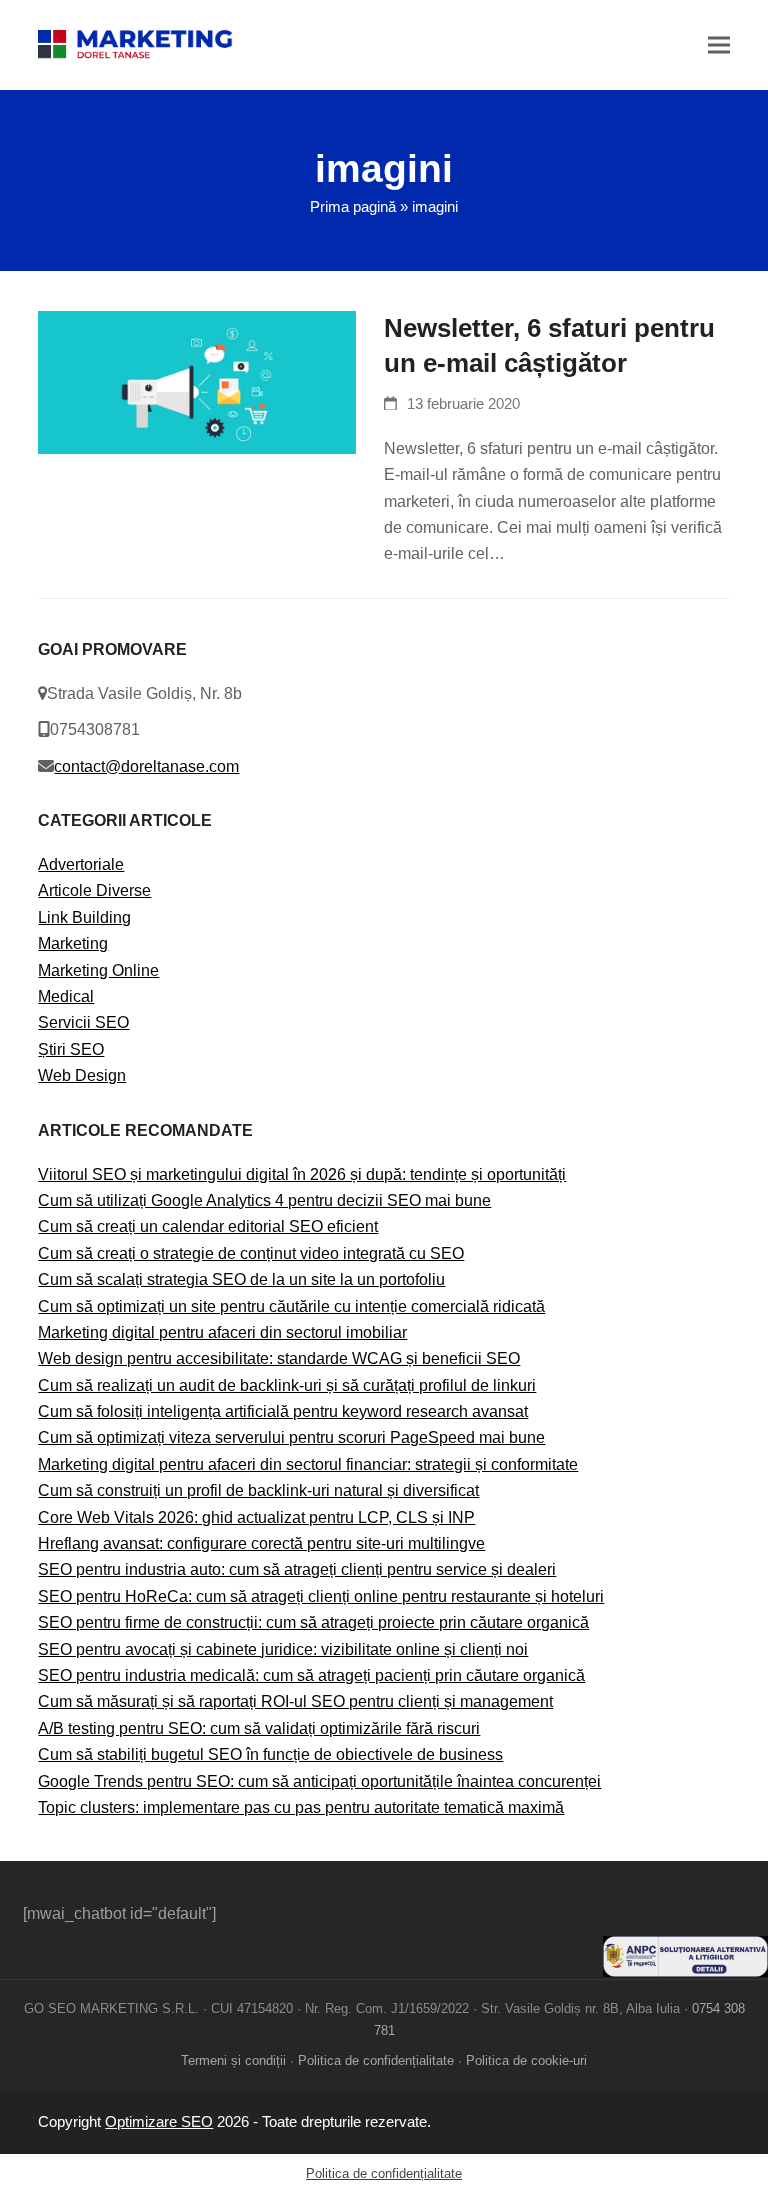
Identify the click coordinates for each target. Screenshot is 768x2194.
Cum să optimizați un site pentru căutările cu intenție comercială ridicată (291, 1306)
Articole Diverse (94, 890)
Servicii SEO (83, 1022)
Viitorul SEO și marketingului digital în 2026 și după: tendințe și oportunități (302, 1174)
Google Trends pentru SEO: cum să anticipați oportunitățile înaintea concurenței (319, 1781)
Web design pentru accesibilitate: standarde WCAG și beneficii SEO (279, 1358)
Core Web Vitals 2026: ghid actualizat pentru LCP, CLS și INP (256, 1517)
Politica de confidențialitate (376, 2060)
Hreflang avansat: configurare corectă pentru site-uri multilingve (261, 1543)
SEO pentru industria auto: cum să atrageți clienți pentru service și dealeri (297, 1569)
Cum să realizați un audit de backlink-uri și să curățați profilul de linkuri (287, 1385)
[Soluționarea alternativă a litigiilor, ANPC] (685, 1971)
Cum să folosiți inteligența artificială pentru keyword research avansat (283, 1411)
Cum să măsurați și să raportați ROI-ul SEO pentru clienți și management (295, 1701)
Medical (66, 996)
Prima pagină (353, 207)
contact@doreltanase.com (146, 766)
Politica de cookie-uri (526, 2060)
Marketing (73, 943)
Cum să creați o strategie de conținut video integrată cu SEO (251, 1253)
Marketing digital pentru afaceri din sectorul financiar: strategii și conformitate (308, 1464)
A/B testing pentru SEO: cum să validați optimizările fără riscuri (259, 1728)
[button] (719, 44)
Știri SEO (71, 1049)
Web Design (82, 1075)
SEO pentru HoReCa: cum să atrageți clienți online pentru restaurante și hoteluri (321, 1596)
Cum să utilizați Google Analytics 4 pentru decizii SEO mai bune (264, 1200)
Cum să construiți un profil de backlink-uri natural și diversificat (258, 1490)
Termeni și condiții (233, 2060)
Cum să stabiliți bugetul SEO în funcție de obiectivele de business (270, 1754)
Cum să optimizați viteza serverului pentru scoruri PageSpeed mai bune (291, 1437)
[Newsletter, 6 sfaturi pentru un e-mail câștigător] (197, 380)
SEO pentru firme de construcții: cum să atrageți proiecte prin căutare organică (313, 1622)
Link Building (84, 917)
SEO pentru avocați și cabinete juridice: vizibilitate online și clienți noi (283, 1649)
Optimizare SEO (159, 2122)
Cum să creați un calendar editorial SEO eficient (208, 1226)
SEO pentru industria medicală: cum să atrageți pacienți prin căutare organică (311, 1675)
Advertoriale (81, 864)
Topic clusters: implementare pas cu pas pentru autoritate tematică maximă (301, 1807)
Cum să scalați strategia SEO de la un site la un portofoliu (241, 1279)
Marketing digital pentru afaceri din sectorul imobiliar (222, 1332)
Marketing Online (98, 970)
